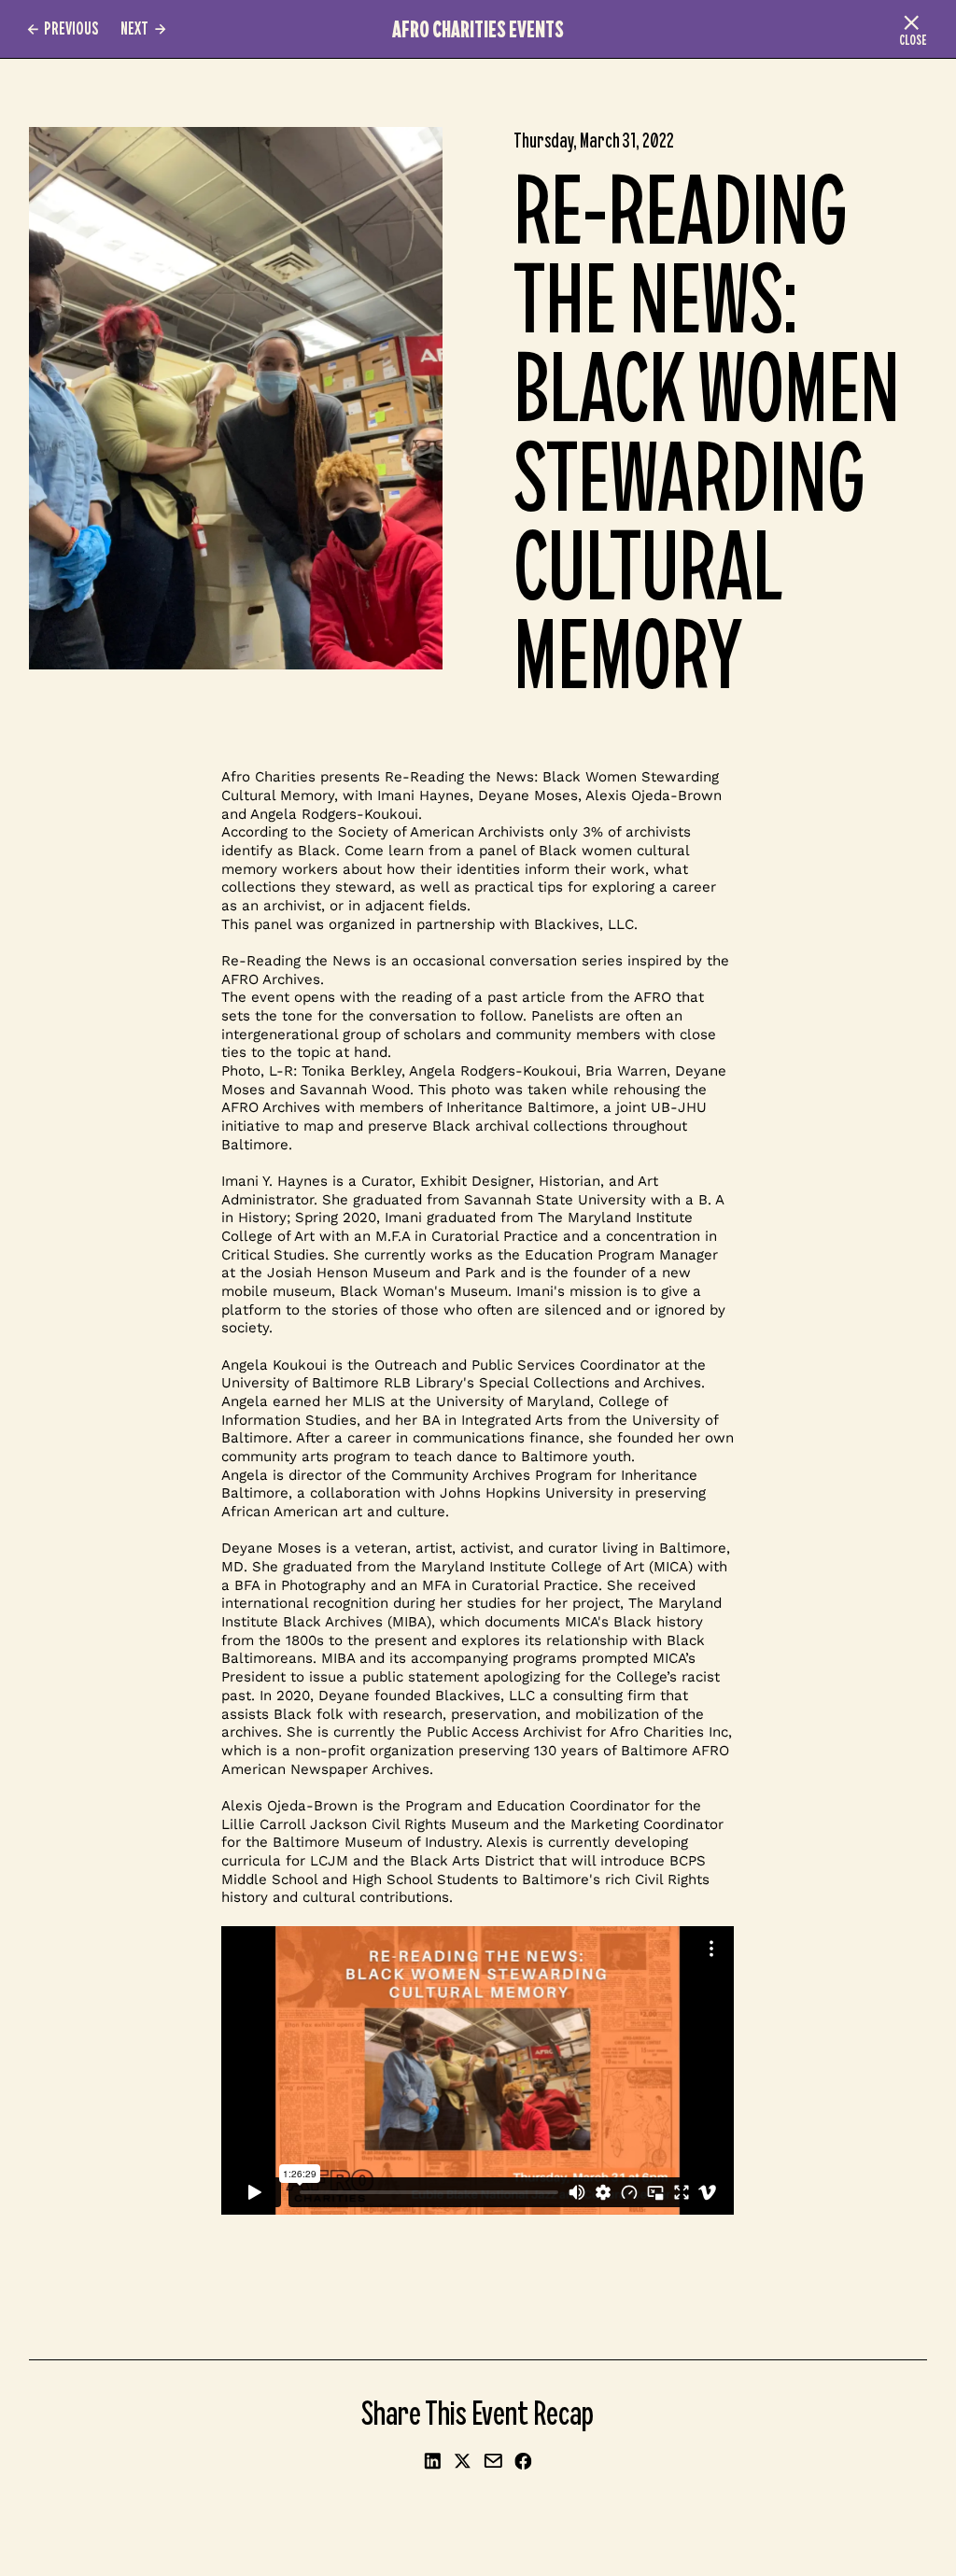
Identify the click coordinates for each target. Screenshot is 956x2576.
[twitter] (463, 2463)
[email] (493, 2463)
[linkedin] (433, 2463)
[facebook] (524, 2463)
